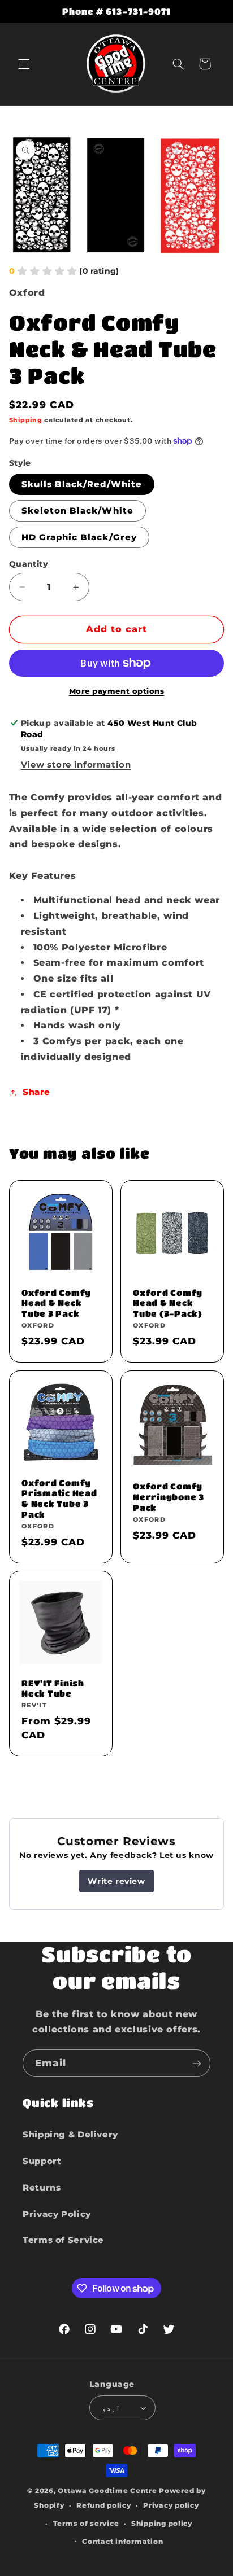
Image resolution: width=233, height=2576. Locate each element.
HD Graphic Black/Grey (79, 537)
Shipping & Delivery (70, 2135)
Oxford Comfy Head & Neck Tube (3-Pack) (168, 1303)
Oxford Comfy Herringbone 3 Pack (169, 1497)
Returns (42, 2188)
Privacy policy (171, 2505)
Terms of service (86, 2524)
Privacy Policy (57, 2214)
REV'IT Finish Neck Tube (53, 1688)
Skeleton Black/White (77, 511)
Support (42, 2161)
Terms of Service (63, 2240)
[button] (24, 64)
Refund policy (104, 2505)
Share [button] (36, 1092)
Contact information (122, 2542)
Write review (116, 1881)
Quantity (29, 564)
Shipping (26, 420)
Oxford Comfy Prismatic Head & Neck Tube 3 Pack (59, 1498)
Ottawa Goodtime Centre (108, 2491)
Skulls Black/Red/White (82, 484)
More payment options (117, 691)
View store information (76, 765)
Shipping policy (162, 2524)
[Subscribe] (197, 2063)
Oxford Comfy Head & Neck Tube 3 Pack (56, 1303)
